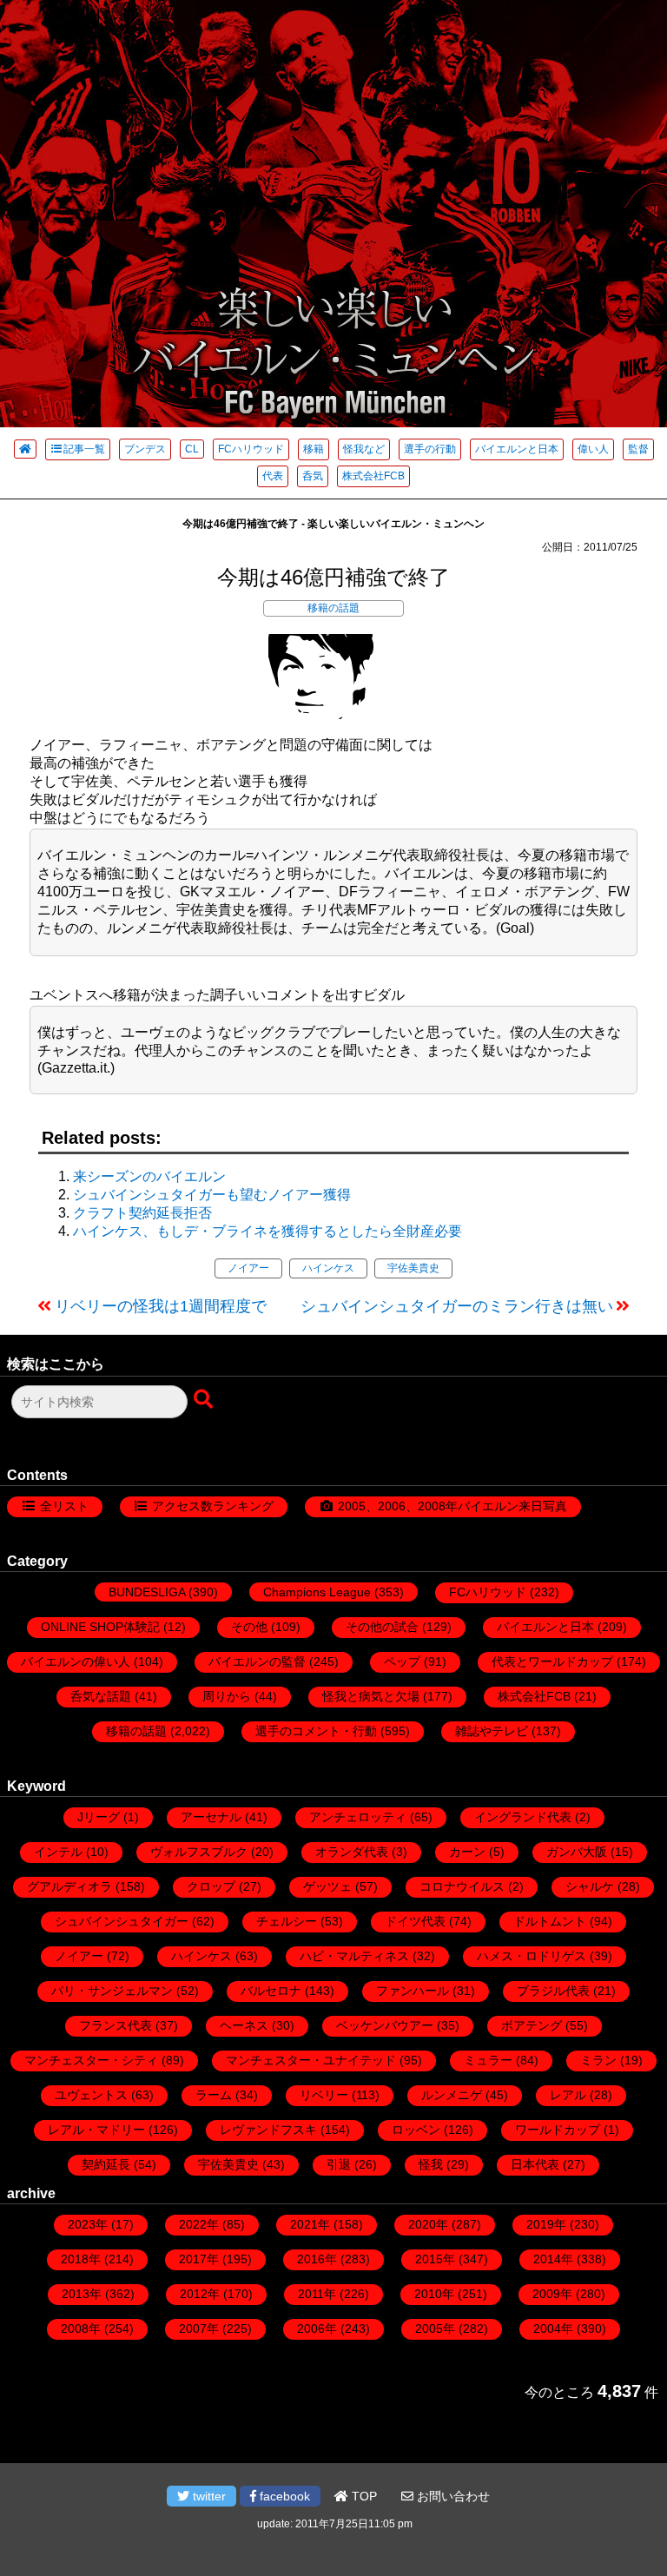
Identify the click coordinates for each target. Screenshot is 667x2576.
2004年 (553, 2328)
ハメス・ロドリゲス (532, 1956)
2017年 (199, 2259)
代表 (273, 476)
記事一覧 (84, 449)
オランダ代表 (352, 1852)
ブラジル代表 (553, 1991)
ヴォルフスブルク (199, 1852)
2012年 (200, 2294)
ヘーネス (244, 2025)
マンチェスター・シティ (91, 2060)
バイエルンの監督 (257, 1661)
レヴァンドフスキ (268, 2130)
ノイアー (248, 1268)
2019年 (546, 2224)
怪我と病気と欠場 (371, 1696)
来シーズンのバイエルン (149, 1176)
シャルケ (590, 1886)
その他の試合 (382, 1627)
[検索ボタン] (205, 1400)
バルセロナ (271, 1991)
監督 (638, 449)
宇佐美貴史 (413, 1268)
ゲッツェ (327, 1886)
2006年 (317, 2328)
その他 (249, 1627)
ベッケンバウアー (385, 2025)
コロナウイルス (462, 1886)
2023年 (88, 2224)
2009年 (552, 2294)
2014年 (553, 2259)
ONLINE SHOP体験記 (100, 1627)
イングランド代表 (523, 1817)
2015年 (435, 2259)
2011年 (317, 2294)
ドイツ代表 (415, 1921)
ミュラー (488, 2060)
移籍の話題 (333, 608)
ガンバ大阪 (577, 1852)
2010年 (434, 2294)
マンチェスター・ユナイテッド (311, 2060)
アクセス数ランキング (213, 1506)
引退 (339, 2164)
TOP (363, 2496)
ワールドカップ (558, 2130)
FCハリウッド (251, 449)
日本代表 (535, 2164)
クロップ (211, 1886)
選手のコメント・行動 (316, 1731)
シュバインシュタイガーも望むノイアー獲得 (212, 1195)
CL (192, 449)
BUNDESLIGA (147, 1592)
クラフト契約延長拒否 (142, 1213)
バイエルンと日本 (517, 449)
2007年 (199, 2328)
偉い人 (593, 449)
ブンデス (145, 449)
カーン (467, 1852)
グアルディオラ (69, 1886)
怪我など (364, 449)
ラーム (214, 2095)
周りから (227, 1696)
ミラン (598, 2060)
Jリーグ (99, 1817)
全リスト (64, 1506)
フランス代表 (116, 2025)
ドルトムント (550, 1921)
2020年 (428, 2224)
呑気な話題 (101, 1696)
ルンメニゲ (452, 2095)
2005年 (435, 2328)
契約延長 (106, 2164)
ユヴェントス (91, 2095)
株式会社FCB (373, 476)
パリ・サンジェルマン (112, 1991)
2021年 (310, 2224)
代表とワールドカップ (552, 1661)
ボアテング (532, 2025)
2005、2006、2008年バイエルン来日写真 (452, 1506)
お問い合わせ (452, 2496)
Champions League (317, 1592)
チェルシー (287, 1921)
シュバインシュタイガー (122, 1921)
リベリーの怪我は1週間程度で (161, 1306)
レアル (568, 2095)
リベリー (324, 2095)
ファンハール (413, 1991)
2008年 (81, 2328)
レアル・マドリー (96, 2130)
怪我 (431, 2164)
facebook (283, 2496)
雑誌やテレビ (492, 1731)
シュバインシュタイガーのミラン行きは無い (457, 1306)
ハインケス (328, 1268)
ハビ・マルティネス (354, 1956)
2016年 (317, 2259)
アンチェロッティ (358, 1817)
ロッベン (416, 2130)
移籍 (314, 449)
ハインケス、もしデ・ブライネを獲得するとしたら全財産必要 (267, 1231)
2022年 (199, 2224)
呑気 (313, 476)
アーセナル (211, 1817)
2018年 (81, 2259)
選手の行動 (430, 449)
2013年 (82, 2294)
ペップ (402, 1661)
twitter (208, 2496)
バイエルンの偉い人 (76, 1661)
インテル (58, 1852)
